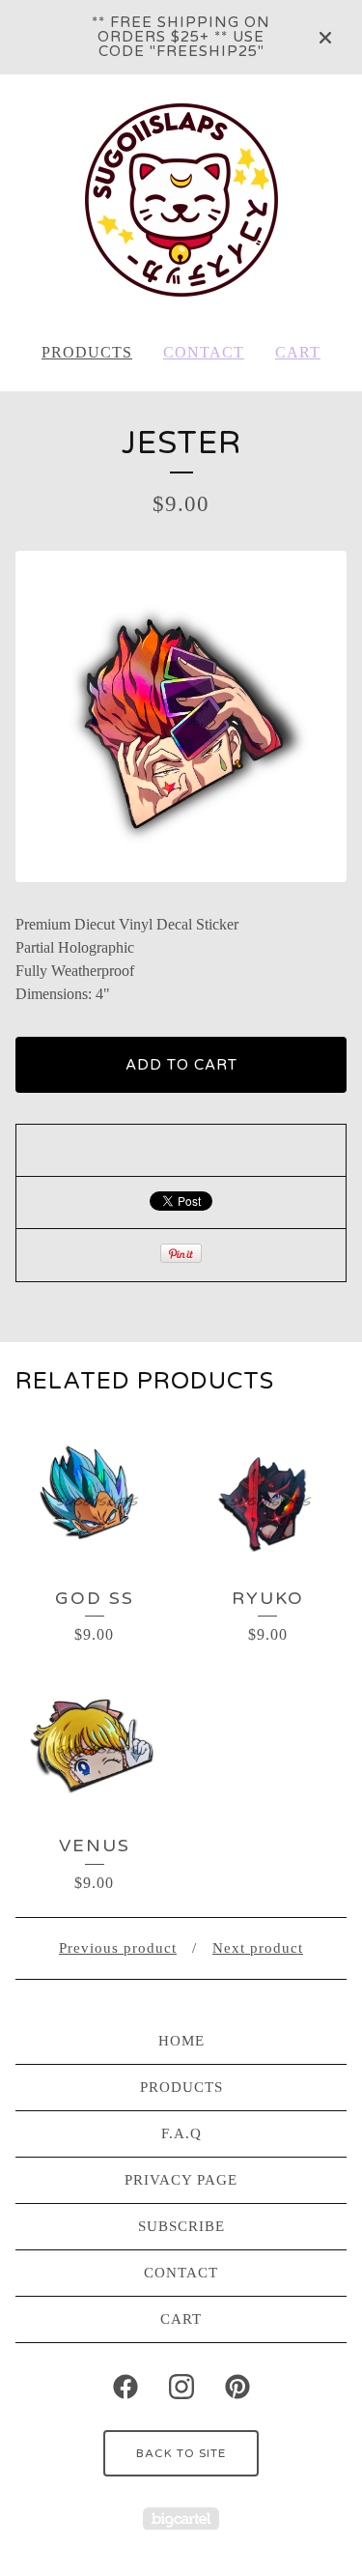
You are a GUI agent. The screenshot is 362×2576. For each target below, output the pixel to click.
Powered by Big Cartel (181, 2519)
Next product (258, 1948)
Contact (204, 352)
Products (87, 352)
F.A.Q (181, 2133)
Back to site (181, 2453)
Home (181, 2041)
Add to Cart (181, 1065)
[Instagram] (181, 2387)
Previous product (118, 1948)
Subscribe (181, 2226)
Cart (298, 352)
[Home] (181, 200)
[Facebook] (125, 2387)
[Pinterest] (237, 2387)
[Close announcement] (325, 38)
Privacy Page (181, 2180)
